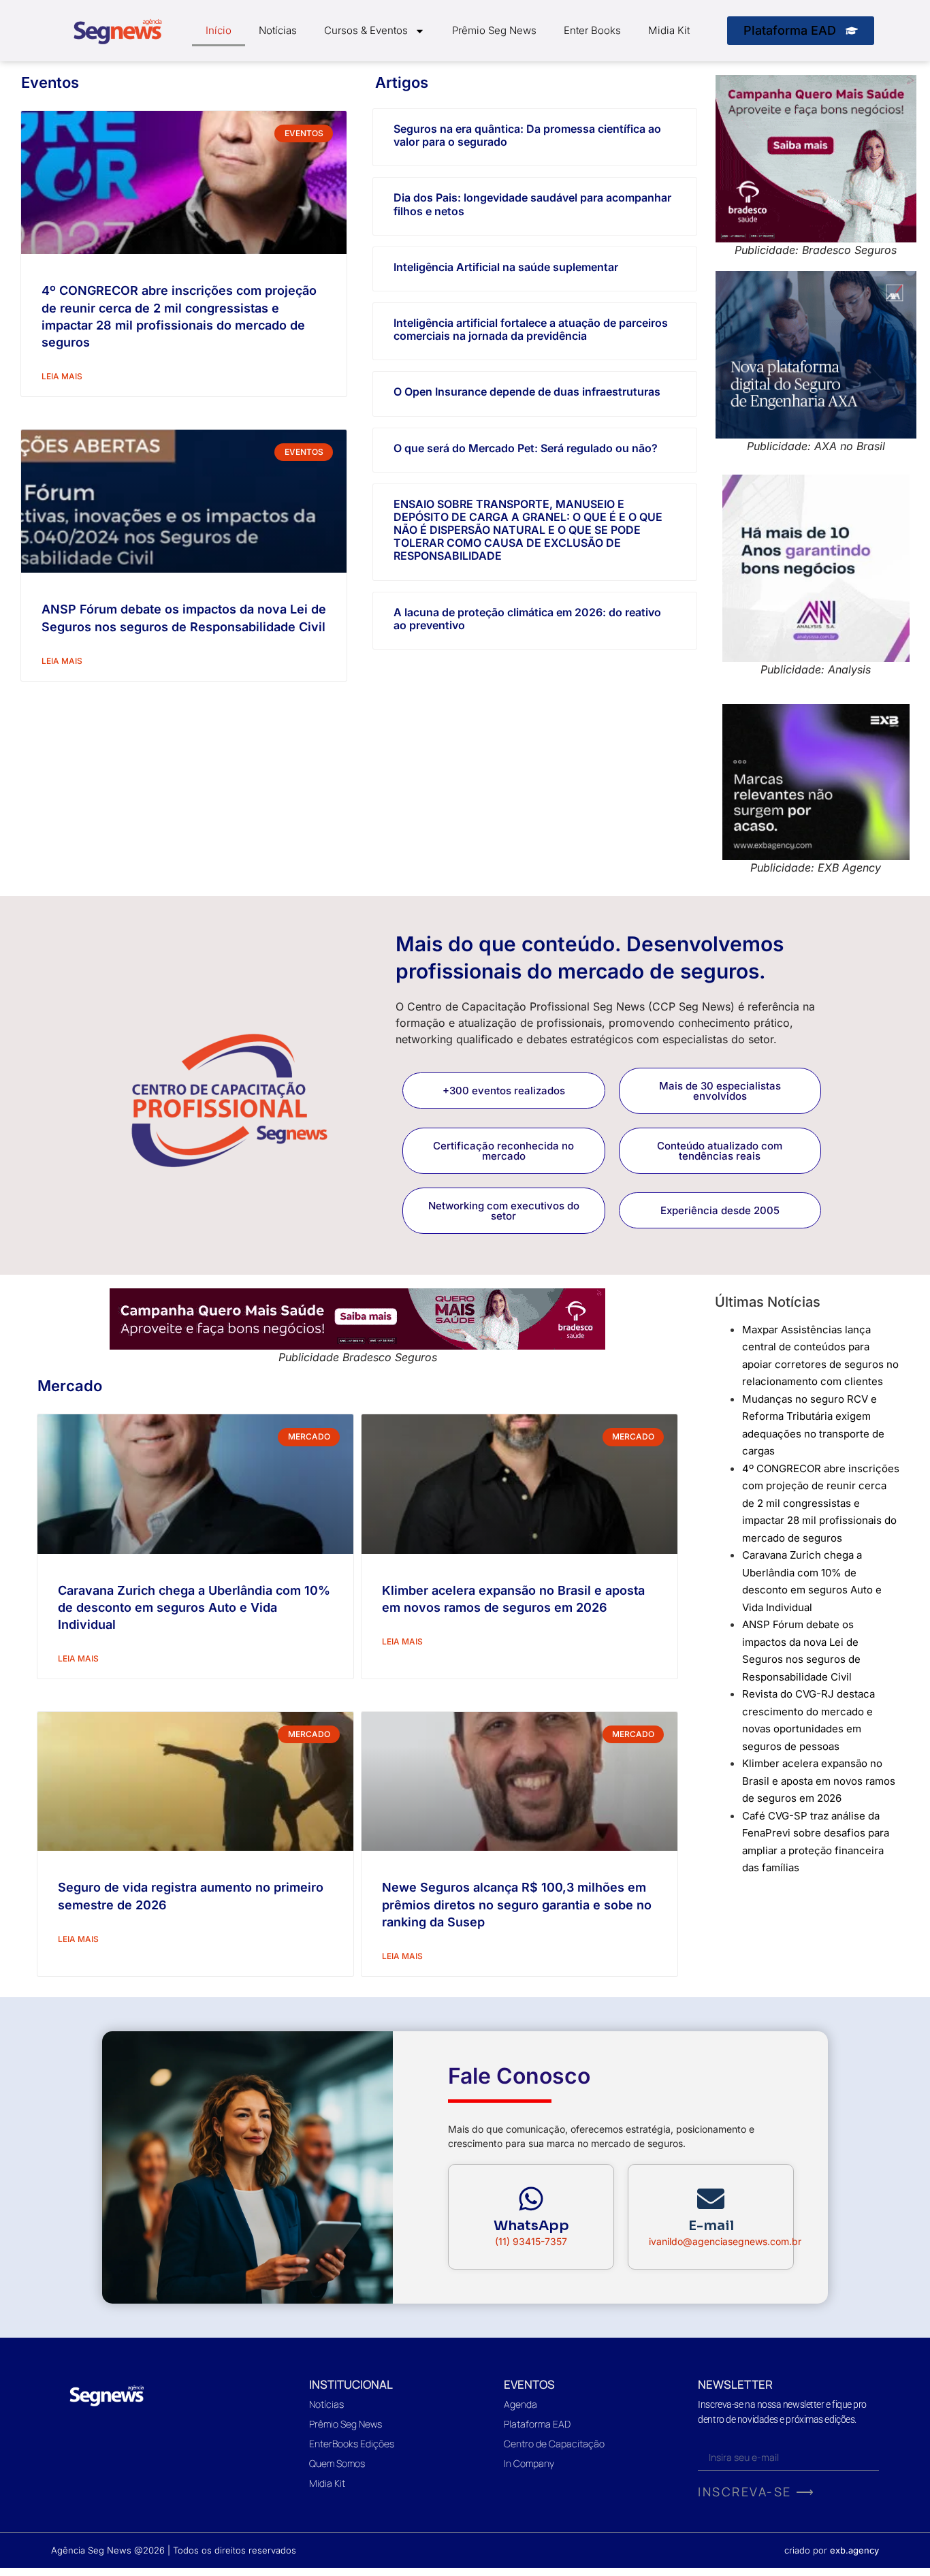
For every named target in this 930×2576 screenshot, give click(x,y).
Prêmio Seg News (494, 30)
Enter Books (592, 30)
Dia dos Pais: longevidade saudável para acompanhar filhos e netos (532, 204)
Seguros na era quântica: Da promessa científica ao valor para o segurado (527, 135)
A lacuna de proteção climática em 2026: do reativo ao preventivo (527, 619)
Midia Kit (669, 30)
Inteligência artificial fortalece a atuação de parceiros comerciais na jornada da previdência (531, 329)
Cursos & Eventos (366, 30)
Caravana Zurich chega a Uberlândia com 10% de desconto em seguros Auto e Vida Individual (194, 1607)
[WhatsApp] (531, 2199)
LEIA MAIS (62, 376)
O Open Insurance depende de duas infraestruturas (527, 392)
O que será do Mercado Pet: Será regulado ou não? (526, 448)
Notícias (278, 30)
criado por (832, 2550)
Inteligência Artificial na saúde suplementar (506, 267)
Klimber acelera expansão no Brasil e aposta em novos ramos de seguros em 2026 (819, 1781)
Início (219, 30)
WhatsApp (531, 2226)
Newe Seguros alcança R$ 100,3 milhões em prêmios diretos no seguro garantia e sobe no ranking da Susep (517, 1904)
